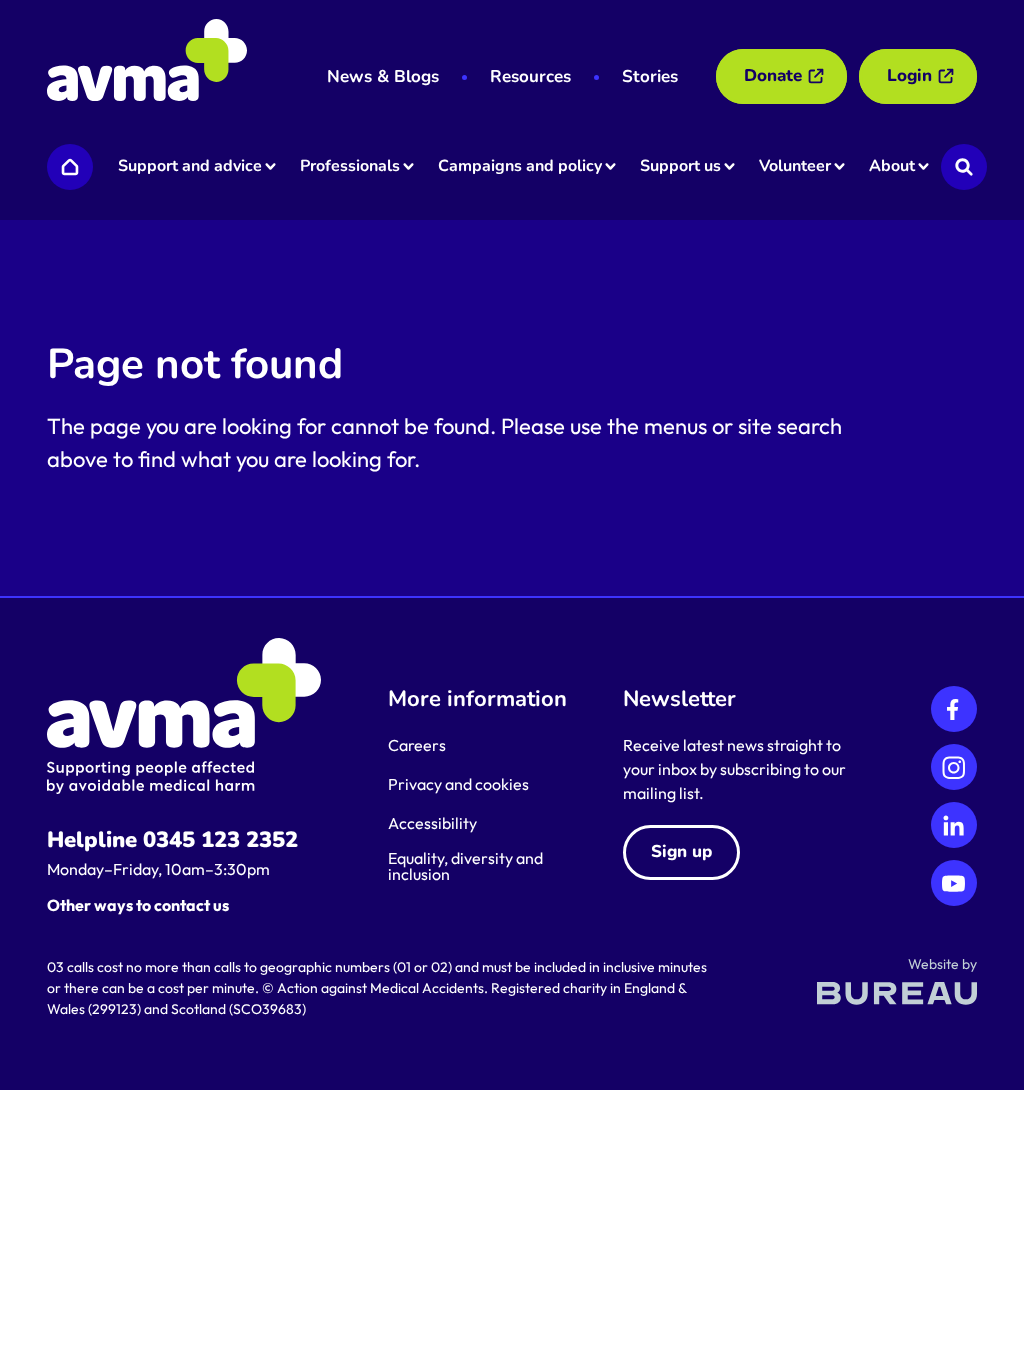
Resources (530, 76)
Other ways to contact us (138, 905)
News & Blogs (383, 76)
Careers (417, 745)
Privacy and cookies (458, 784)
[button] (195, 167)
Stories (650, 76)
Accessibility (432, 823)
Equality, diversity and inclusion (465, 866)
